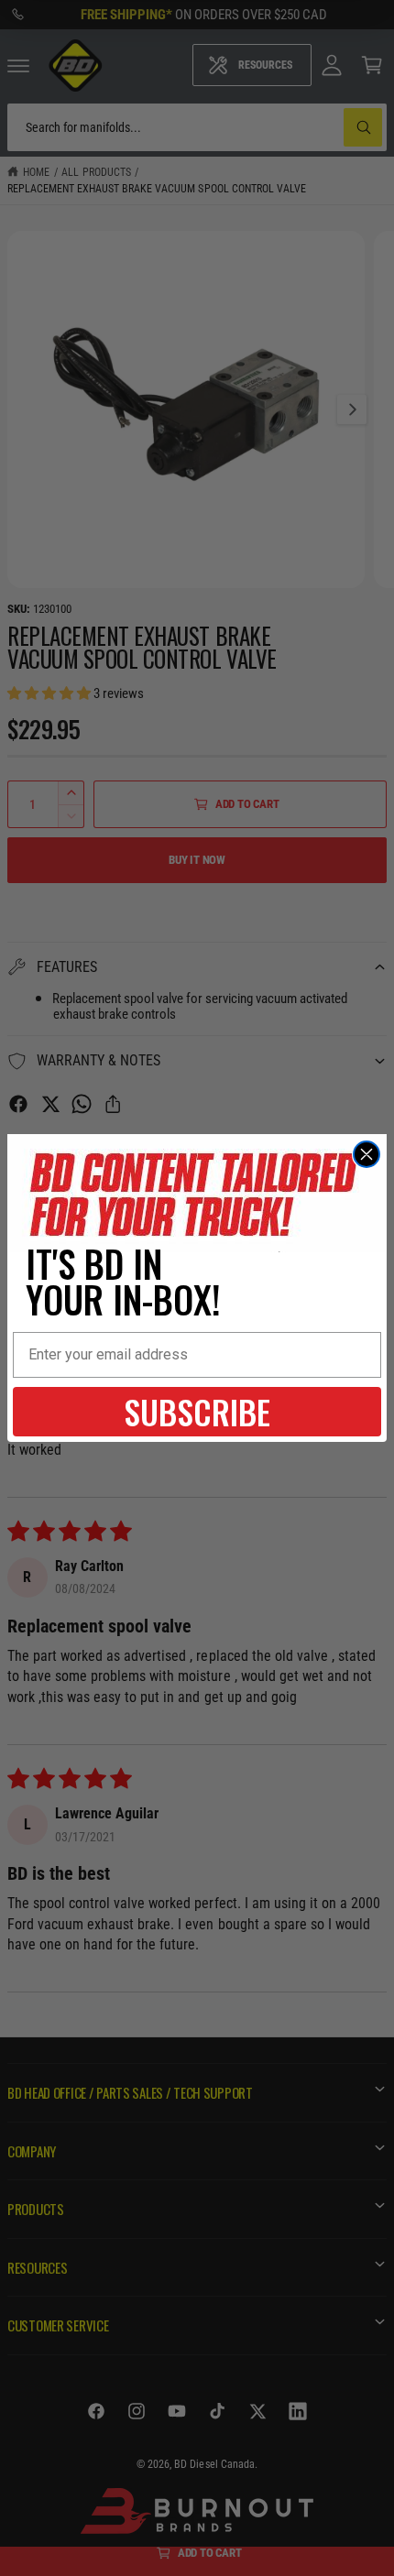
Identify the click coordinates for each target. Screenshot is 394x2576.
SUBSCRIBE (197, 1411)
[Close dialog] (367, 1154)
